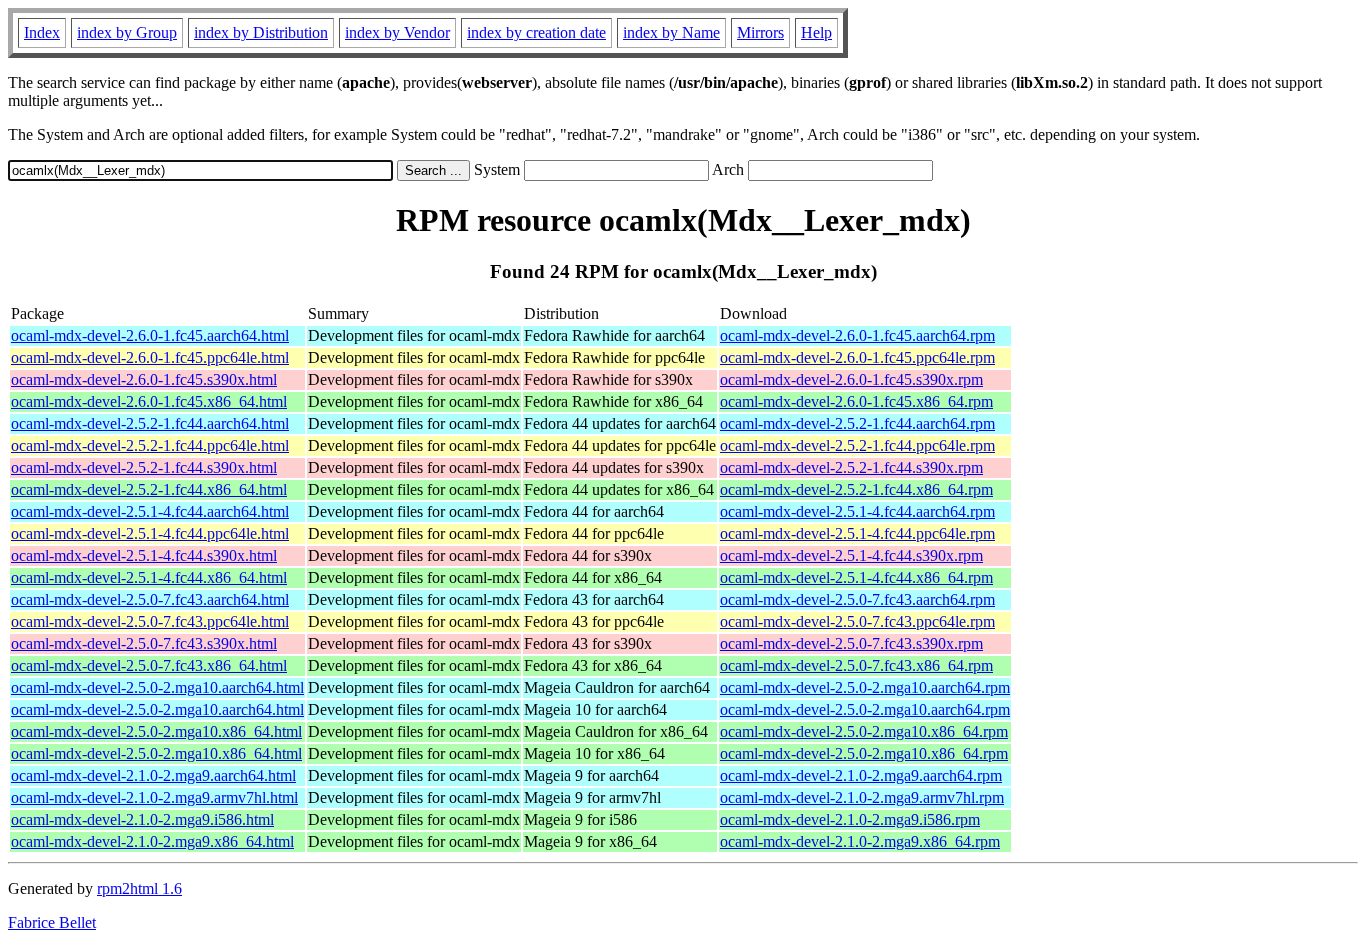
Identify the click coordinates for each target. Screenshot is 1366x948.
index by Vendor (397, 32)
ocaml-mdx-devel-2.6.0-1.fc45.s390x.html (144, 379)
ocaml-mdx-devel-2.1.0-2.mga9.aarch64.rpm (861, 775)
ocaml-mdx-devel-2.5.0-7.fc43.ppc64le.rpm (857, 621)
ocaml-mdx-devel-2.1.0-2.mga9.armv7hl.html (154, 797)
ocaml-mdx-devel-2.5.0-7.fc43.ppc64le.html (150, 621)
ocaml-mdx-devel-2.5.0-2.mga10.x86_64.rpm (864, 731)
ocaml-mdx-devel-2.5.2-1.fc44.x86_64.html (149, 489)
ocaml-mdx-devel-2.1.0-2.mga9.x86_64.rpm (860, 841)
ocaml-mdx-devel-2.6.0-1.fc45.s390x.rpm (851, 379)
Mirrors (760, 32)
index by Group (127, 32)
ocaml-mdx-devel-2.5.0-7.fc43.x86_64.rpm (856, 665)
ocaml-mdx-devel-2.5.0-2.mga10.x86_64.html (156, 731)
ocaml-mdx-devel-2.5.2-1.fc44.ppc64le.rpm (857, 445)
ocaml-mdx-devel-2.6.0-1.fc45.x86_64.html (149, 401)
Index (42, 32)
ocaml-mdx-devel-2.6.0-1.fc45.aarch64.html (150, 335)
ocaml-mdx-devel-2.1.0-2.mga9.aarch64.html (153, 775)
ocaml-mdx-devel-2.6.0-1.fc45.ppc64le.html (150, 357)
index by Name (671, 32)
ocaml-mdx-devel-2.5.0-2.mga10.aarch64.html (157, 687)
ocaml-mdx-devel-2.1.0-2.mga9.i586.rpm (850, 819)
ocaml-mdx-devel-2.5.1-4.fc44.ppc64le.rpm (857, 533)
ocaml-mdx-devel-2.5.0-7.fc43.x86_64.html (149, 665)
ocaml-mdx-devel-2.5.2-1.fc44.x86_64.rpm (856, 489)
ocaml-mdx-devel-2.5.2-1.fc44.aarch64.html (150, 423)
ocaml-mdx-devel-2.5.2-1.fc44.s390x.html (144, 467)
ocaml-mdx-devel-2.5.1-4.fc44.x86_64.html (149, 577)
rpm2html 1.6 (139, 888)
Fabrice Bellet (52, 922)
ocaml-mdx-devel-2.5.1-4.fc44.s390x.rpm (851, 555)
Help (816, 32)
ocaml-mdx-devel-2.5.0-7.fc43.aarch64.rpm (857, 599)
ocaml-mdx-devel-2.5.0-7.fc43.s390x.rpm (851, 643)
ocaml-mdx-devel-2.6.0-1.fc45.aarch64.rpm (857, 335)
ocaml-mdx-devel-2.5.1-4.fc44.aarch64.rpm (857, 511)
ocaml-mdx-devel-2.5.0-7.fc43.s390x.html (144, 643)
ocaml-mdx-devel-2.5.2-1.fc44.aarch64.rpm (857, 423)
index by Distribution (261, 32)
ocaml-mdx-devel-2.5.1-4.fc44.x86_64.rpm (856, 577)
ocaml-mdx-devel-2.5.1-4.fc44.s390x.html (144, 555)
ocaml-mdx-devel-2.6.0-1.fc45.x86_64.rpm (856, 401)
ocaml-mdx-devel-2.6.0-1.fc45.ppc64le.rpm (857, 357)
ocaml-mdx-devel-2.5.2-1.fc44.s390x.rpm (851, 467)
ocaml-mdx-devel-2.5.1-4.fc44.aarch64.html (150, 511)
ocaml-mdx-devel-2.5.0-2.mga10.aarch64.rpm (865, 687)
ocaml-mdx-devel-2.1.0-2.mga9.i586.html (142, 819)
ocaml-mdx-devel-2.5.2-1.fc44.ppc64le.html (150, 445)
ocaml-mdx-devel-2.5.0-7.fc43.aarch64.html (150, 599)
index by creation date (536, 32)
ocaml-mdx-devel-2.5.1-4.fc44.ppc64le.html (150, 533)
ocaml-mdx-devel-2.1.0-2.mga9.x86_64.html (152, 841)
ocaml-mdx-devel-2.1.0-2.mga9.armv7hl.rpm (862, 797)
